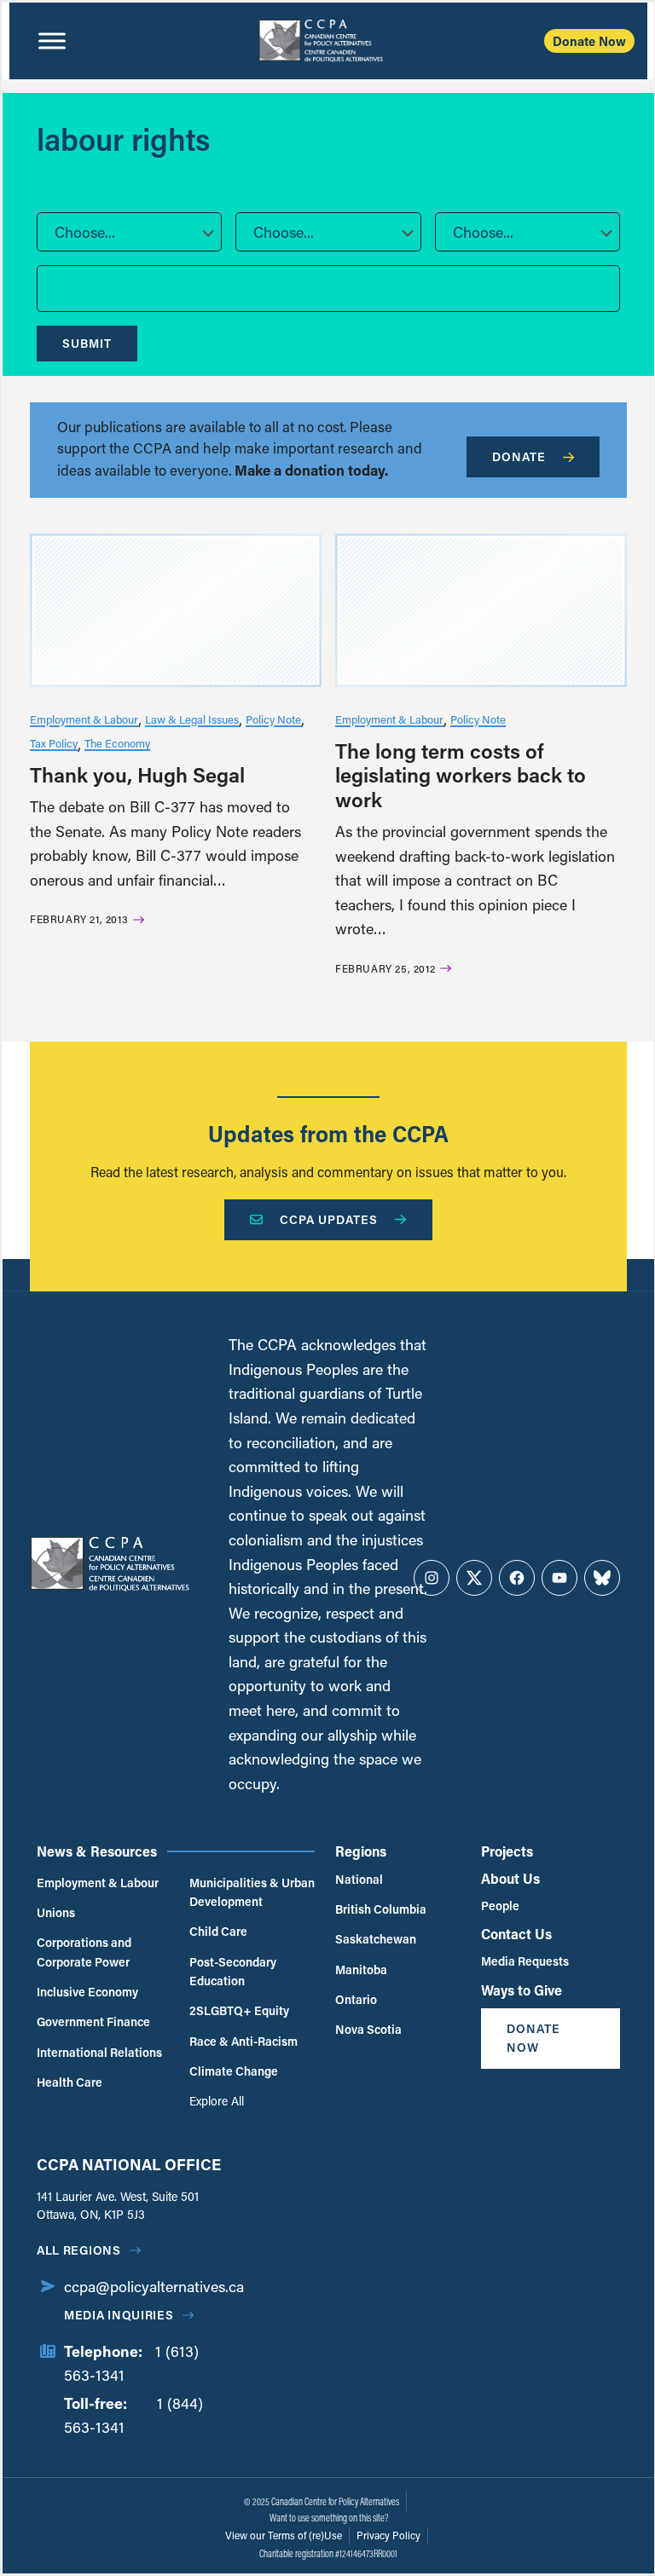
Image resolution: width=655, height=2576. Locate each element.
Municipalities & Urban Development (252, 1892)
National (359, 1879)
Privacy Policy (388, 2535)
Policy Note (273, 719)
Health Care (70, 2082)
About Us (510, 1878)
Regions (361, 1851)
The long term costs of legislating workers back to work (461, 775)
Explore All (217, 2101)
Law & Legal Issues (192, 719)
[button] (129, 232)
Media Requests (525, 1961)
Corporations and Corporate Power (84, 1952)
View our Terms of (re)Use (284, 2535)
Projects (507, 1851)
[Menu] (52, 41)
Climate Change (234, 2071)
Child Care (218, 1931)
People (500, 1906)
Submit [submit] (87, 343)
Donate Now (589, 41)
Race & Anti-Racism (243, 2041)
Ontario (356, 1999)
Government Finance (93, 2022)
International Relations (99, 2052)
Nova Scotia (368, 2029)
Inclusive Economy (87, 1992)
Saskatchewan (376, 1939)
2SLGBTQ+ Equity (239, 2010)
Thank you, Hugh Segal (137, 774)
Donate (519, 456)
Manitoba (361, 1970)
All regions (79, 2250)
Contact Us (516, 1934)
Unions (56, 1912)
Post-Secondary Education (233, 1971)
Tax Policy (54, 743)
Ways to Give (522, 1990)
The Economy (117, 743)
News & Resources (97, 1851)
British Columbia (381, 1909)
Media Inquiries (119, 2315)
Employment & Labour (84, 719)
